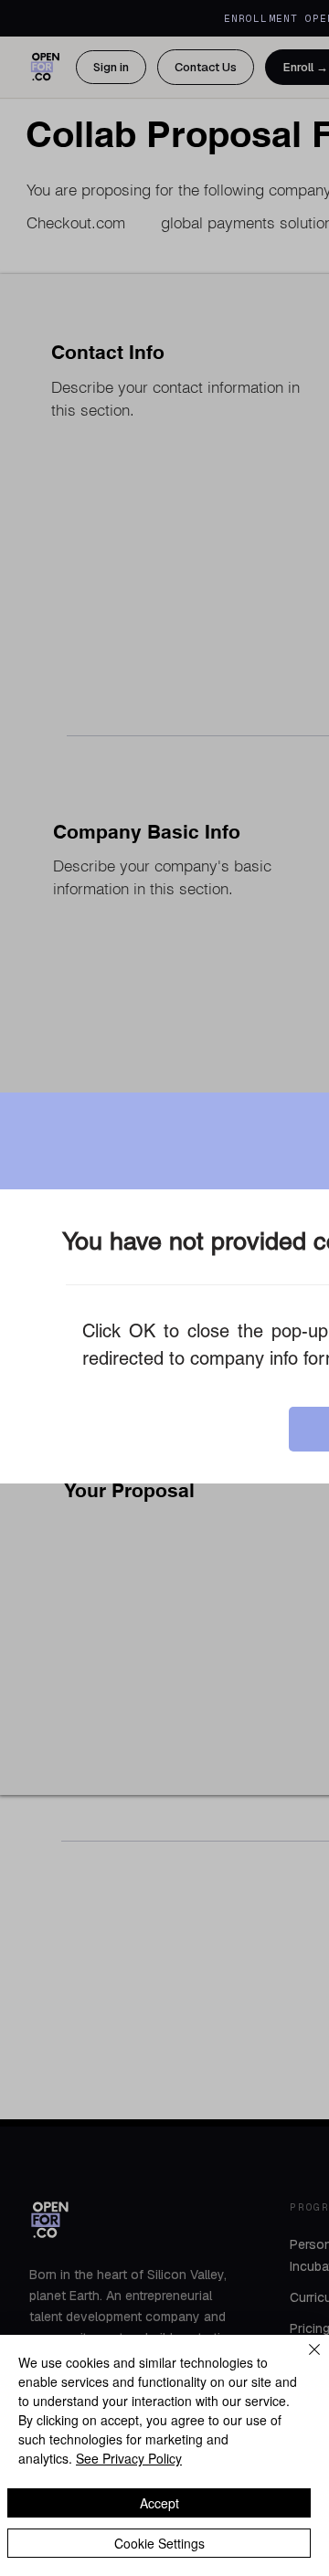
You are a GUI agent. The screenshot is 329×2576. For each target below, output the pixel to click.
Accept (159, 2503)
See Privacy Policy (129, 2458)
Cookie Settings (159, 2543)
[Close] (303, 2360)
